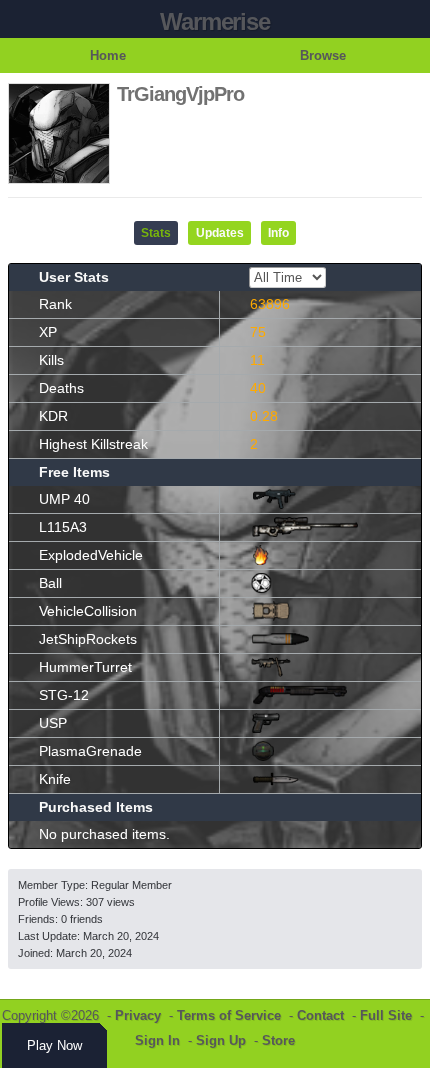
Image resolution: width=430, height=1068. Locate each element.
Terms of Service (229, 1015)
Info (278, 233)
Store (278, 1040)
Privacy (138, 1015)
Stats (156, 233)
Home (108, 55)
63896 (270, 304)
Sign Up (221, 1040)
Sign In (157, 1040)
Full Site (386, 1015)
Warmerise (214, 21)
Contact (320, 1015)
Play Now (54, 1045)
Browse (323, 55)
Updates (220, 233)
